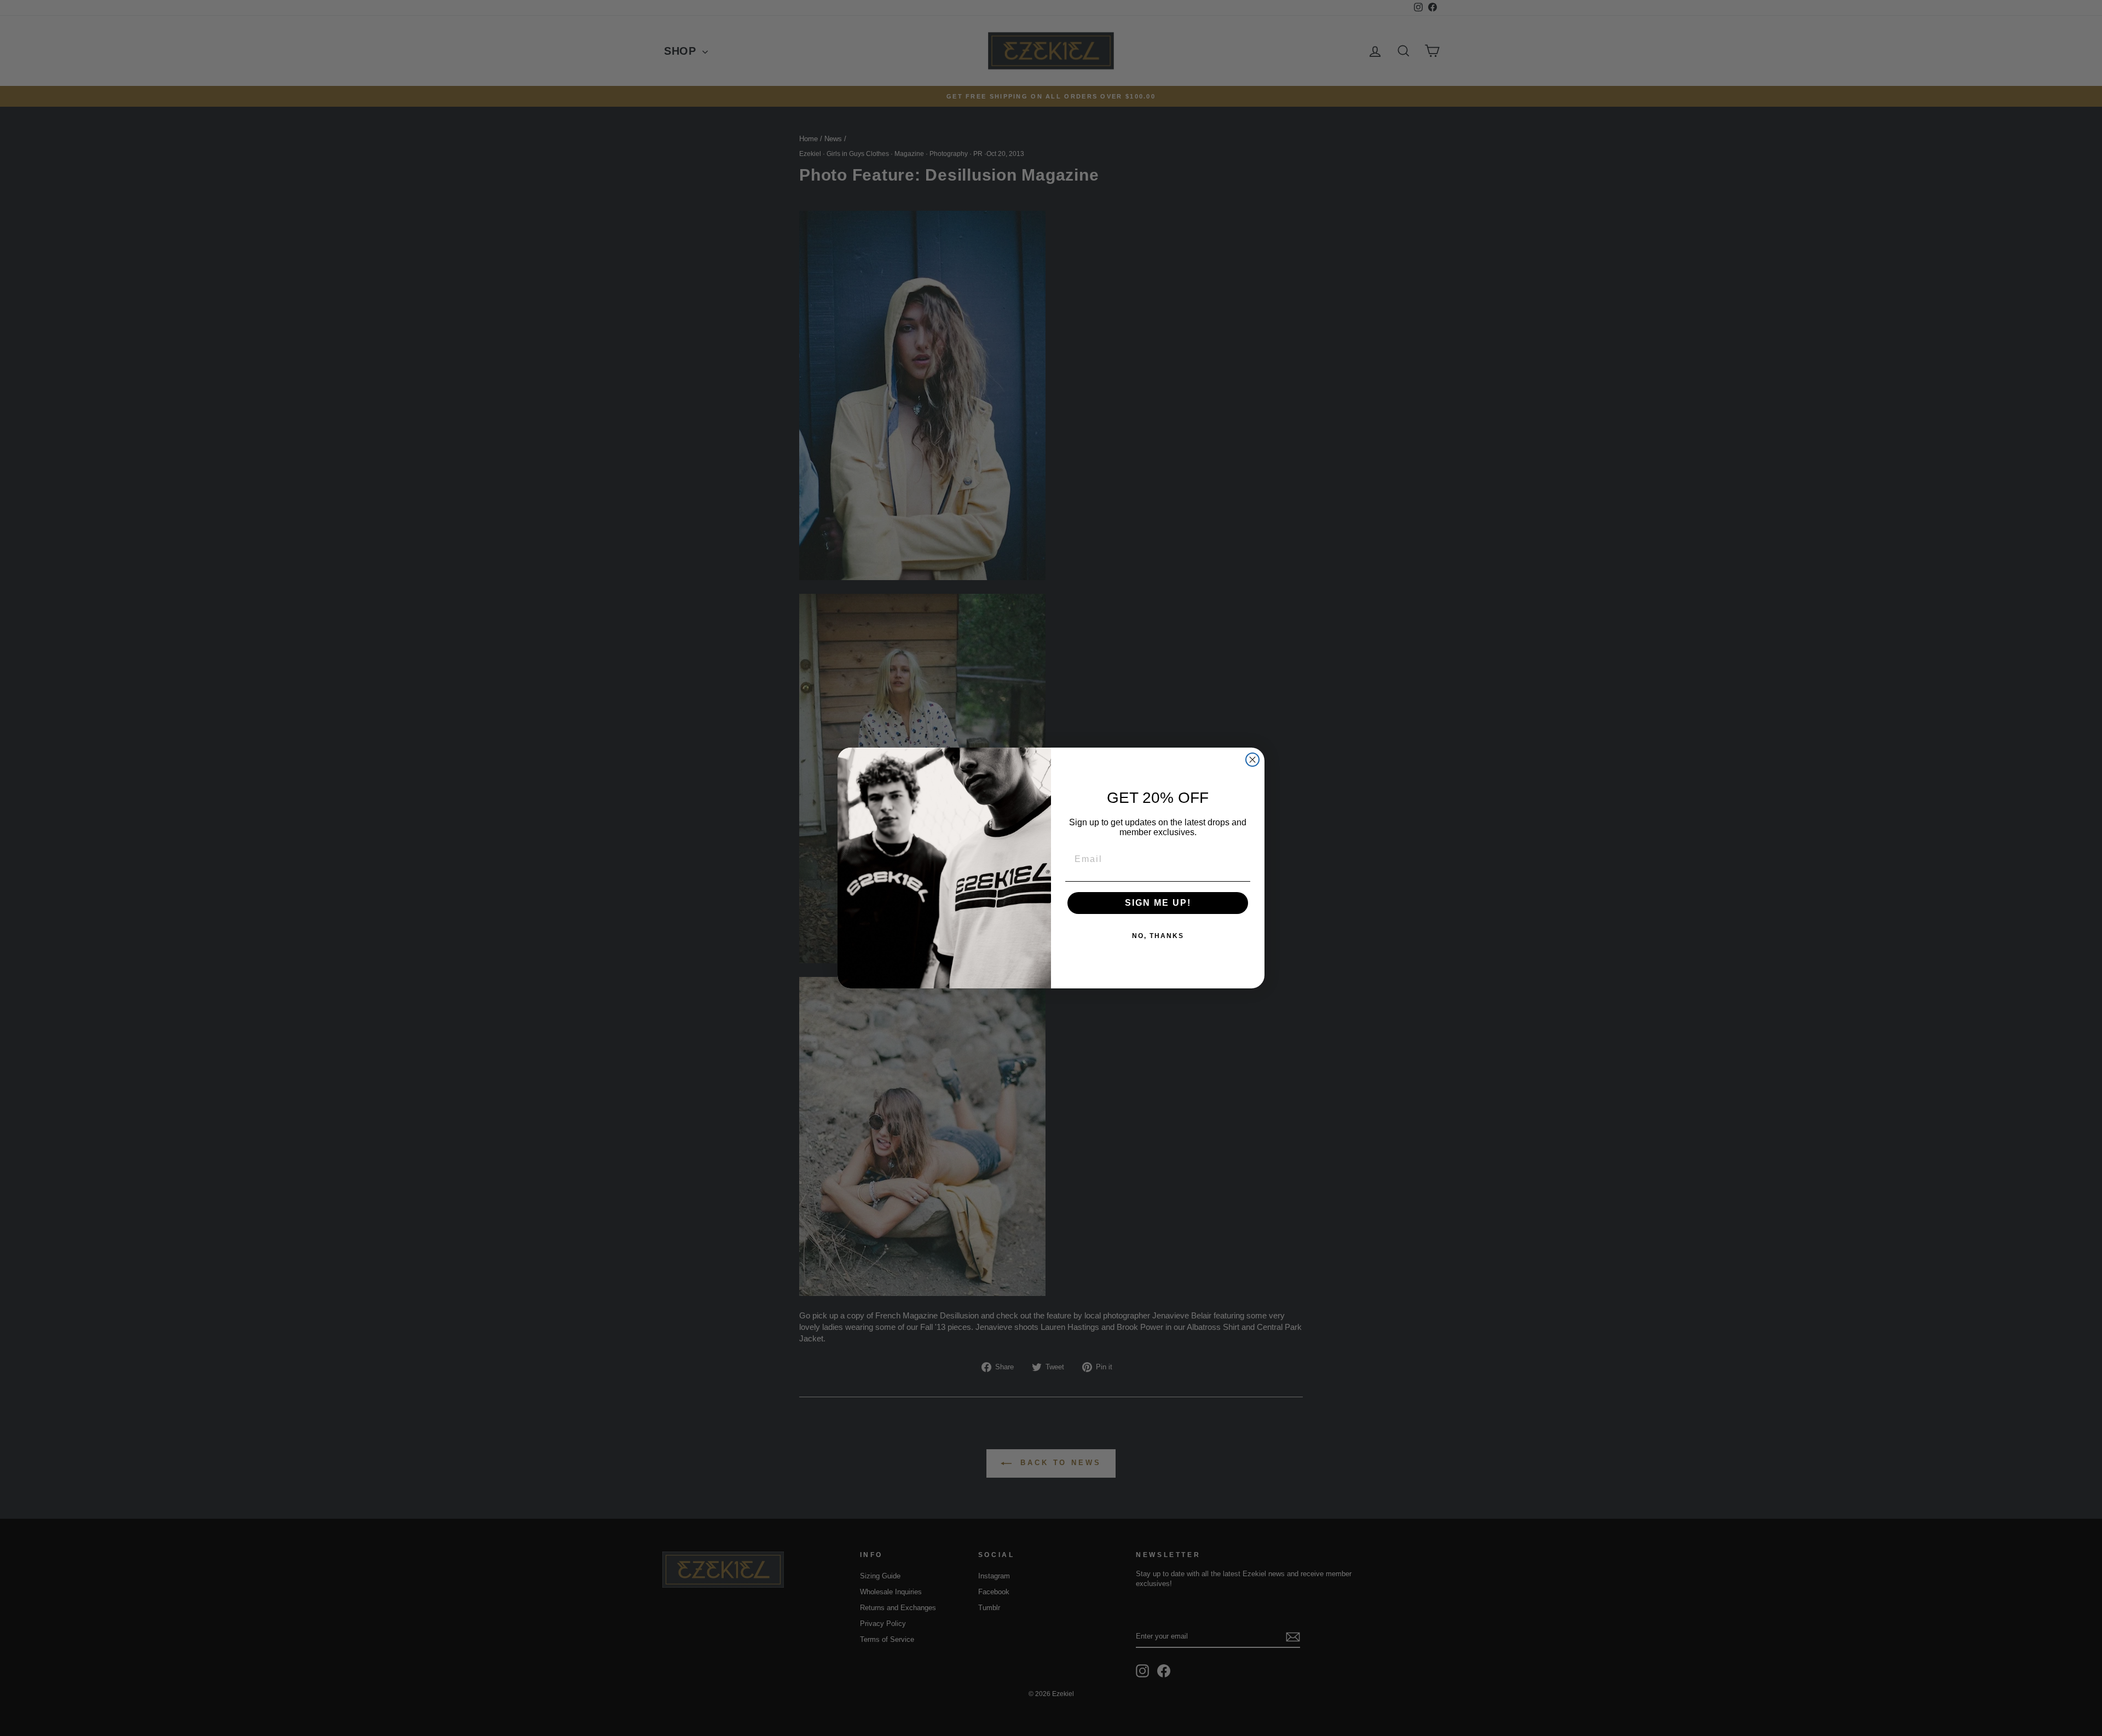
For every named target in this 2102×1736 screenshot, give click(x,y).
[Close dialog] (1252, 760)
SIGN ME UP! (1158, 903)
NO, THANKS (1158, 936)
